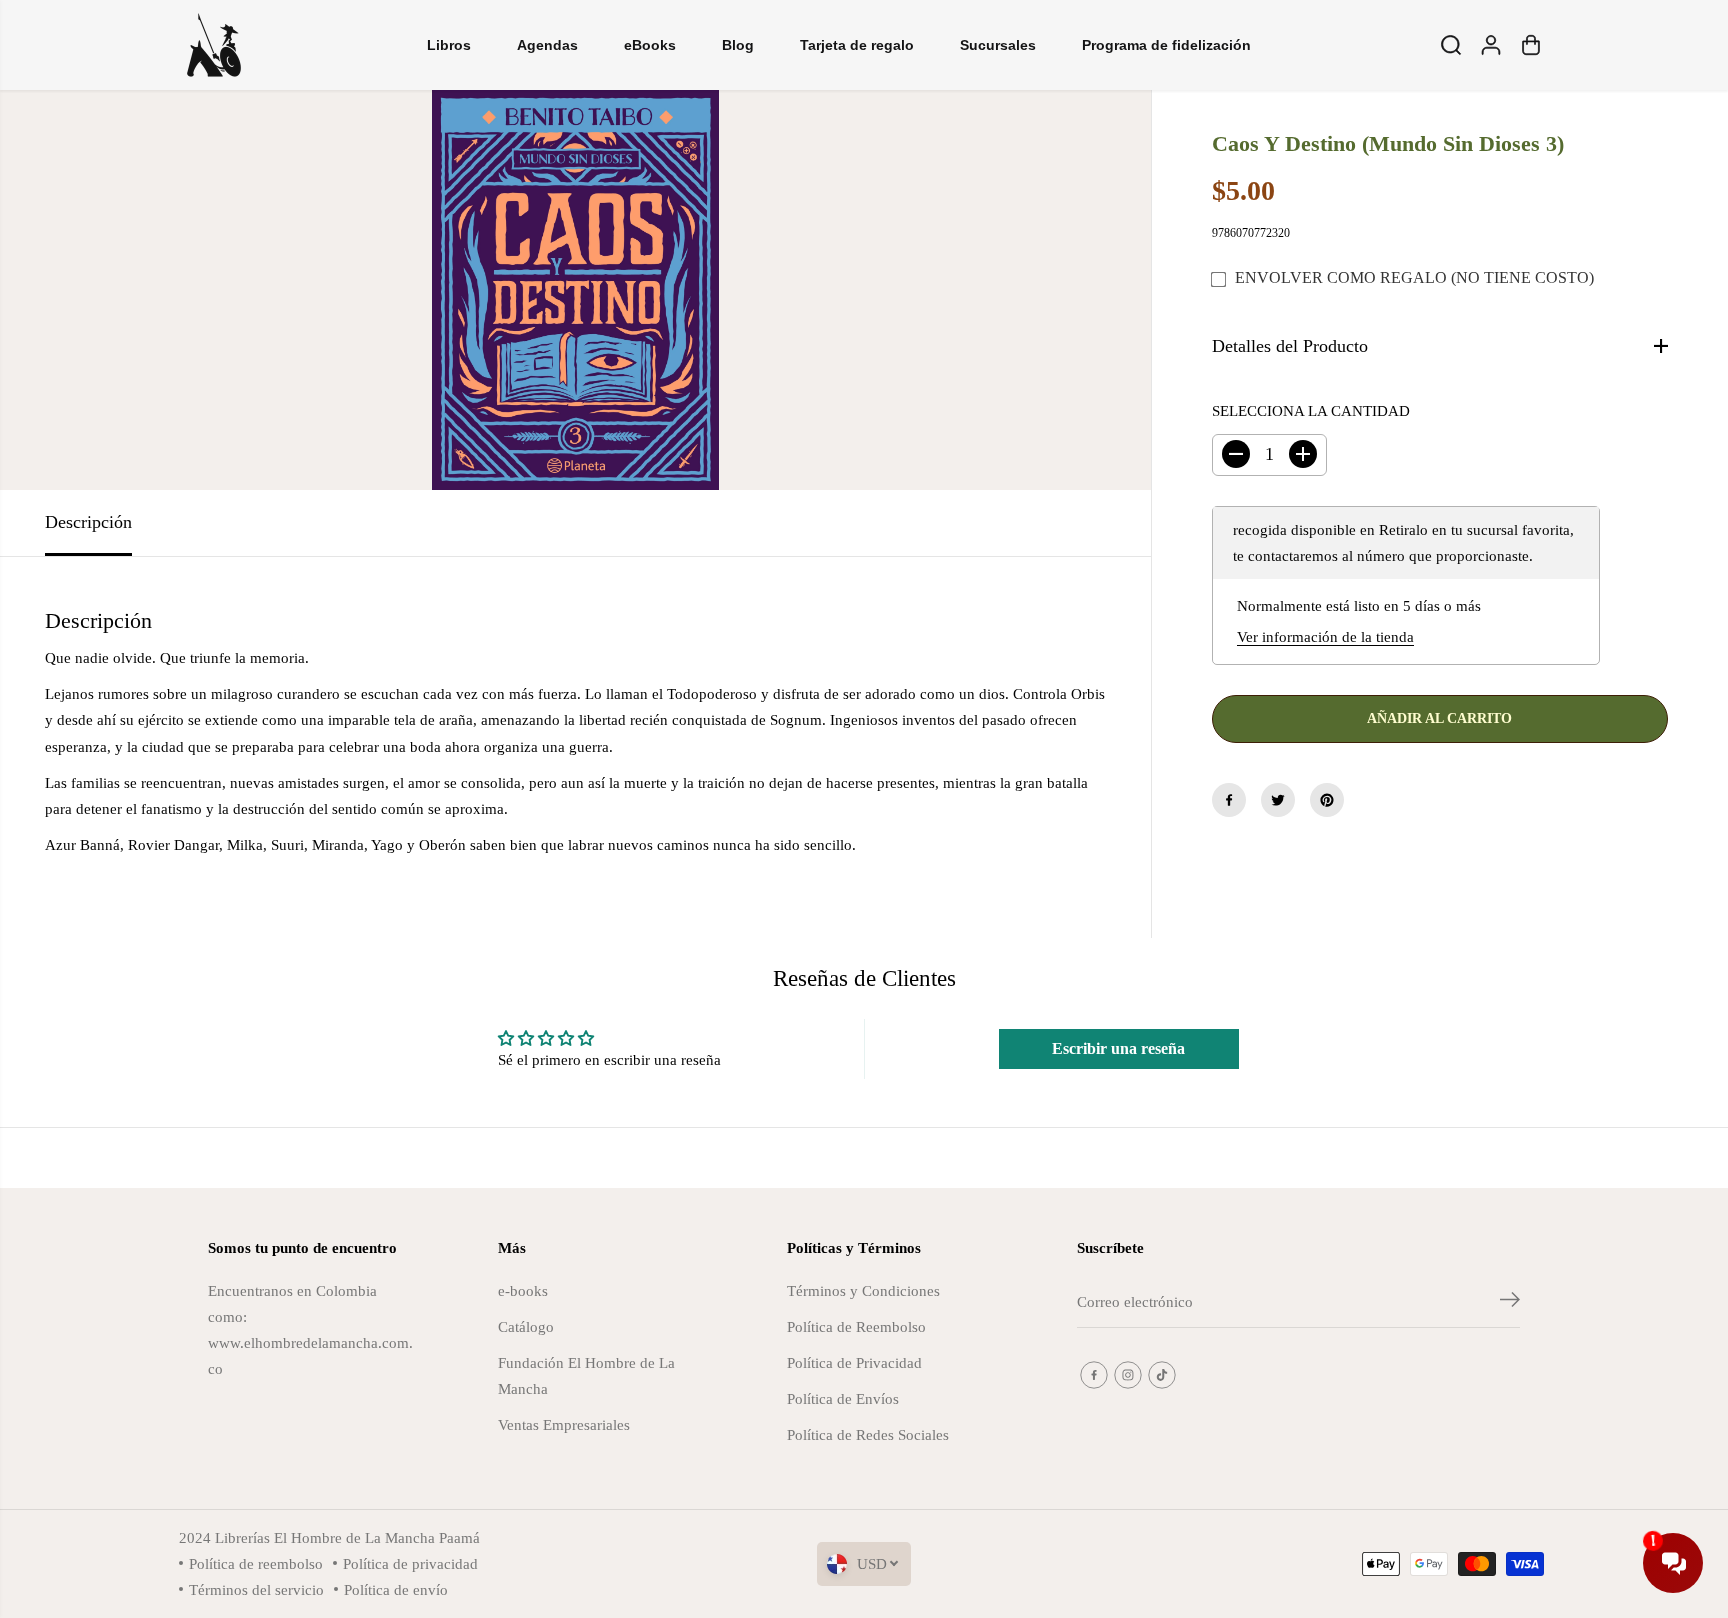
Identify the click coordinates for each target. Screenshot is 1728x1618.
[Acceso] (1491, 45)
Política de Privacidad (854, 1362)
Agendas (547, 45)
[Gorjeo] (1278, 800)
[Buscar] (1451, 45)
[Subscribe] (1510, 1303)
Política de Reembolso (856, 1326)
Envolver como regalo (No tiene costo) (1414, 277)
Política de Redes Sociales (868, 1434)
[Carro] (1531, 45)
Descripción (88, 522)
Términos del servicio (256, 1589)
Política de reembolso (256, 1563)
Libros (449, 45)
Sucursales (998, 45)
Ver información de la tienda (1325, 636)
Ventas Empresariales (564, 1424)
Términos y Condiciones (863, 1290)
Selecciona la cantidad (1311, 410)
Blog (738, 45)
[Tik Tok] (1162, 1375)
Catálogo (526, 1326)
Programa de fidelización (1166, 45)
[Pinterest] (1327, 800)
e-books (523, 1290)
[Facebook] (1229, 800)
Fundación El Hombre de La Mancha (586, 1375)
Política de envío (396, 1589)
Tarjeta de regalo (857, 45)
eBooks (650, 45)
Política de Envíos (843, 1398)
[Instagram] (1128, 1375)
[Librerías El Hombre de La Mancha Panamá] (214, 45)
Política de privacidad (410, 1563)
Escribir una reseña (1118, 1048)
